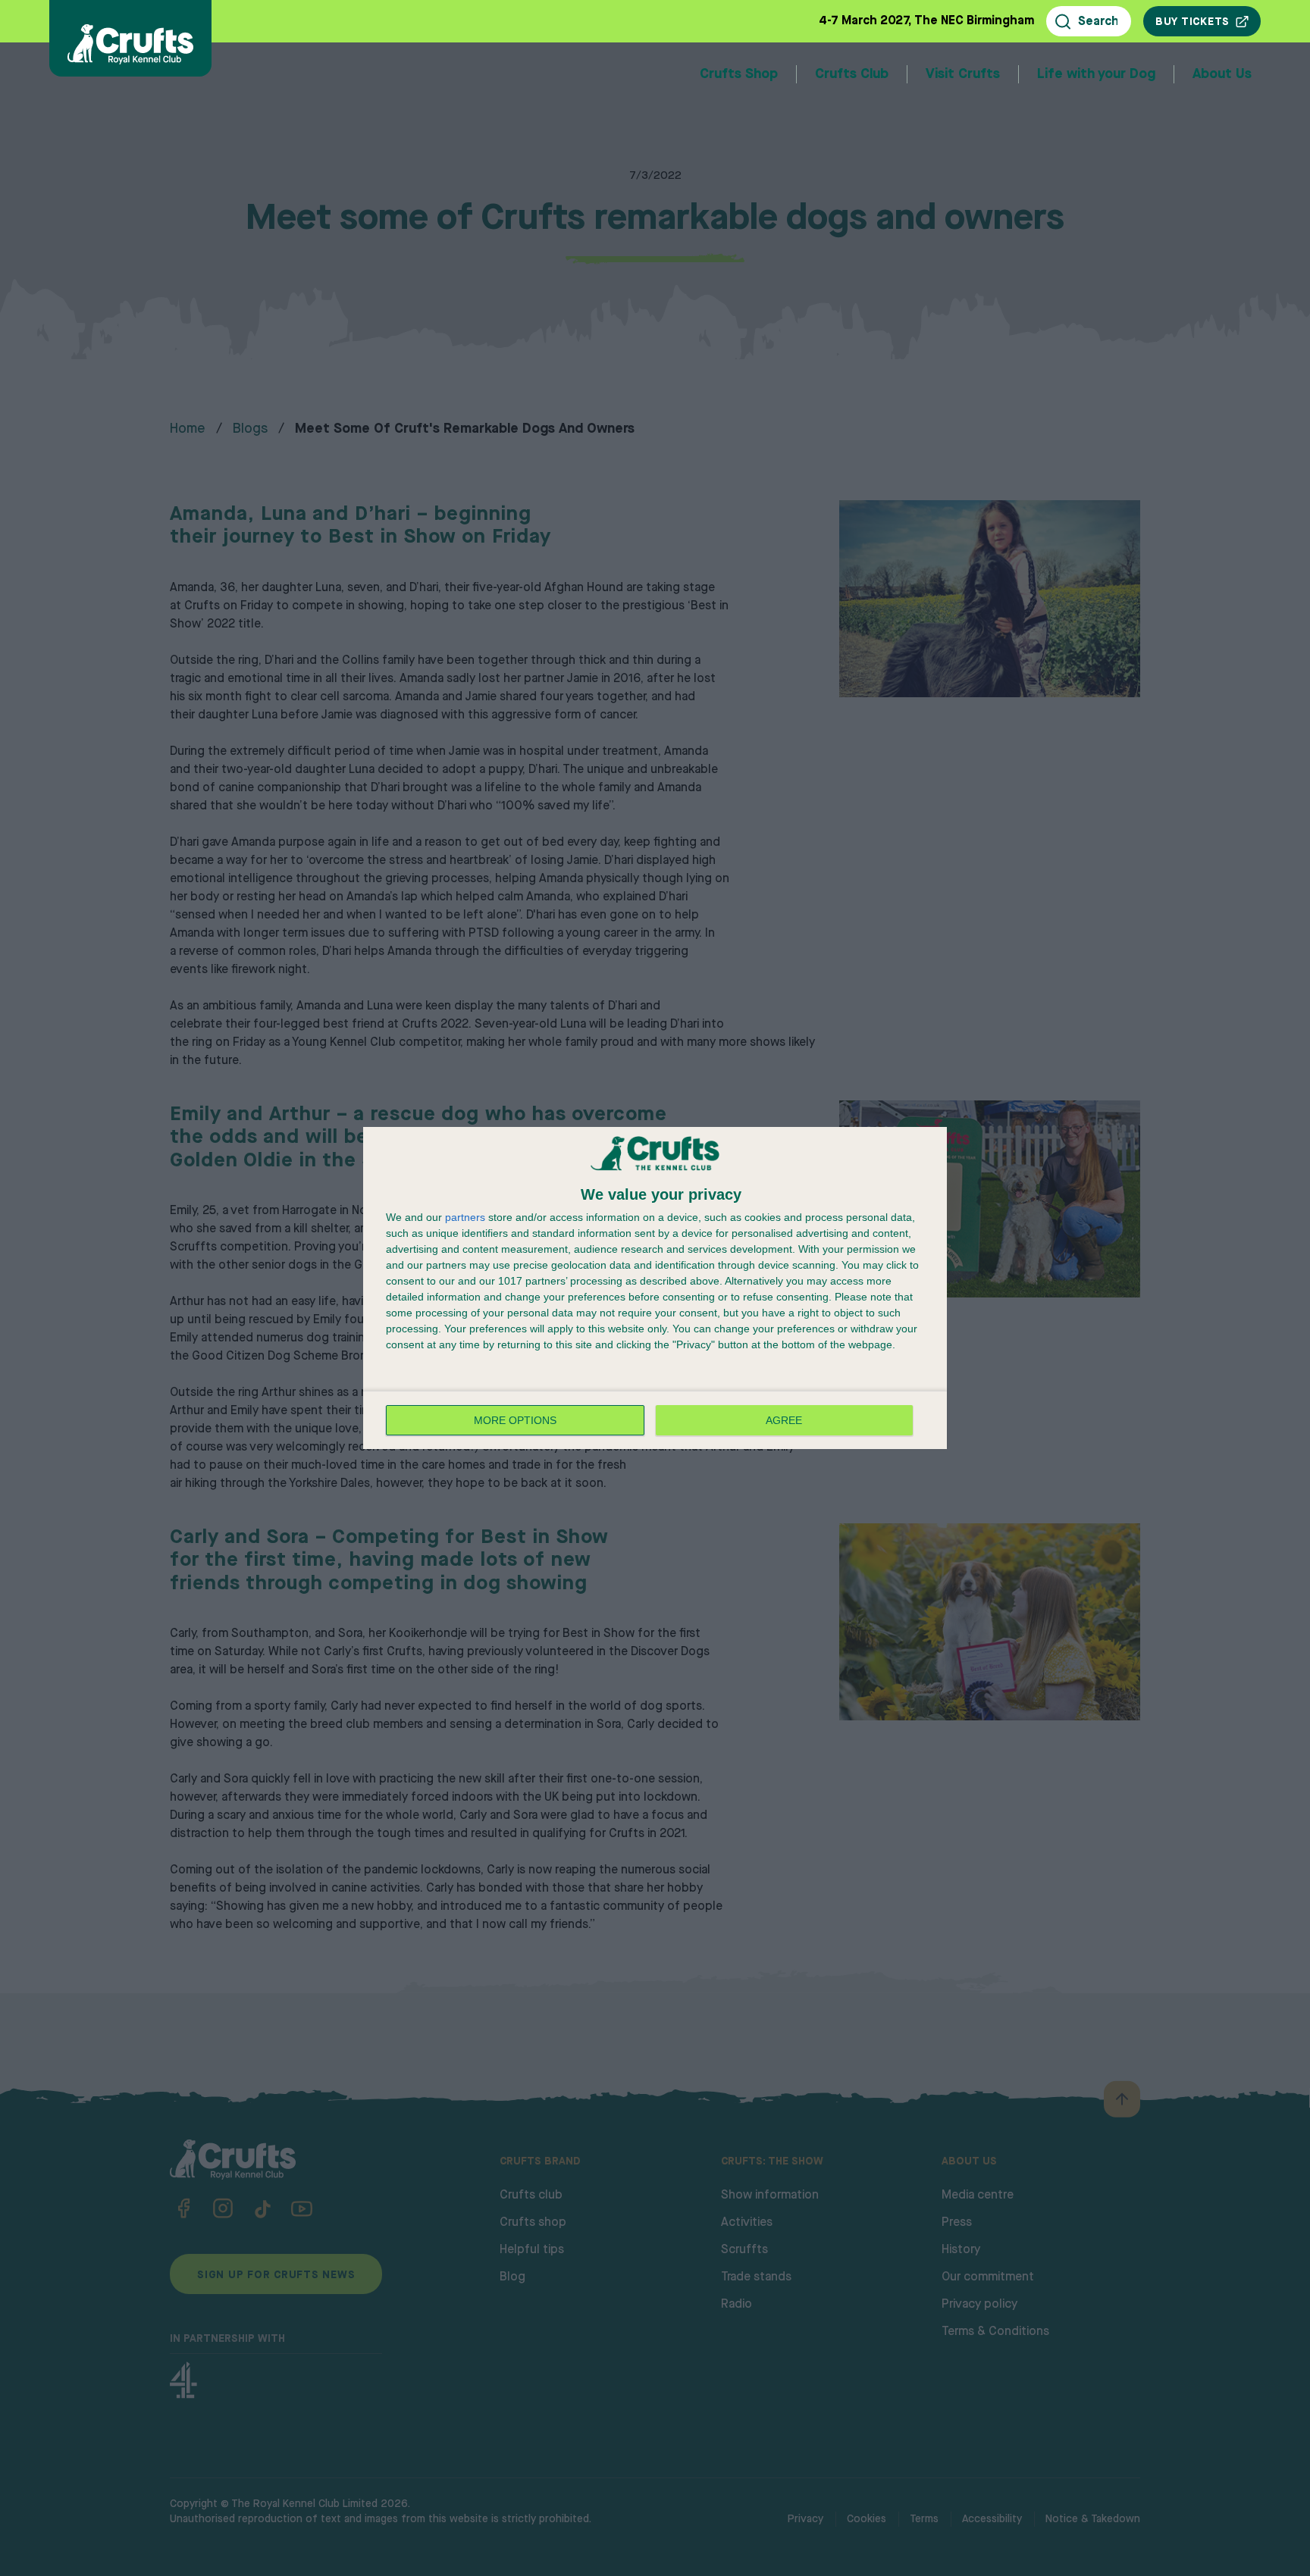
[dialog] (655, 1288)
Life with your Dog (1096, 74)
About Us (1222, 74)
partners (465, 1217)
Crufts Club (852, 74)
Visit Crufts (963, 74)
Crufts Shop (739, 74)
